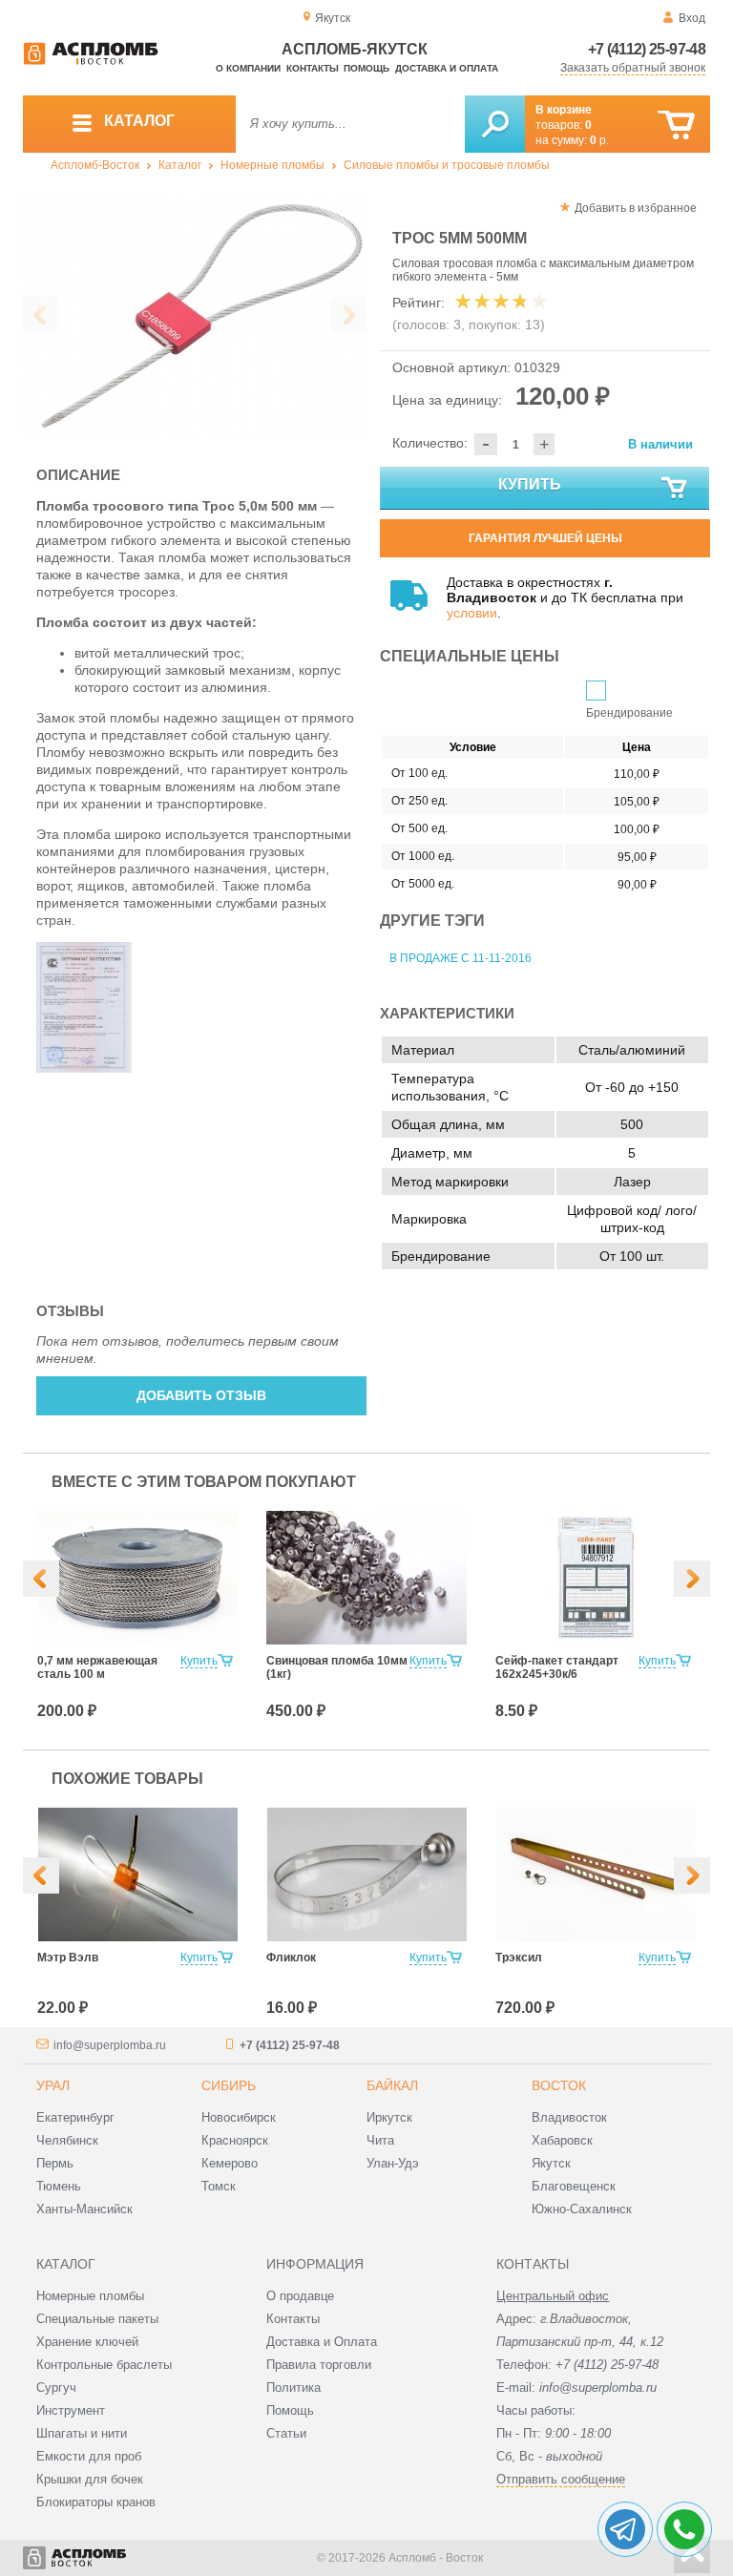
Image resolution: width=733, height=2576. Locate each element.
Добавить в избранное (636, 208)
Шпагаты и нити (82, 2433)
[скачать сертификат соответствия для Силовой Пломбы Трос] (84, 1068)
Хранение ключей (87, 2342)
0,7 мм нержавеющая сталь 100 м (97, 1667)
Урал (53, 2085)
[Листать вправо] (348, 315)
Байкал (392, 2085)
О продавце (300, 2296)
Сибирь (229, 2085)
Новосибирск (239, 2117)
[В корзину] (676, 126)
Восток (559, 2085)
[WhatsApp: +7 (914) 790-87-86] (684, 2529)
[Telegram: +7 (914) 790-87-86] (625, 2529)
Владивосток (569, 2117)
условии (472, 613)
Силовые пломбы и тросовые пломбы (447, 165)
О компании (248, 68)
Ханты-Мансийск (84, 2209)
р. (599, 140)
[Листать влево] (41, 315)
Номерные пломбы (272, 165)
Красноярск (235, 2140)
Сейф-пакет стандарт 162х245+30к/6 (557, 1667)
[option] (195, 316)
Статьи (286, 2433)
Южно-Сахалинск (582, 2209)
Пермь (55, 2163)
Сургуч (56, 2388)
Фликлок (291, 1958)
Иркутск (389, 2117)
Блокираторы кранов (96, 2502)
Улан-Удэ (393, 2163)
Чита (380, 2140)
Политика (293, 2388)
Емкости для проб (89, 2456)
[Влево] (41, 1579)
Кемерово (230, 2163)
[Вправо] (692, 1579)
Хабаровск (562, 2140)
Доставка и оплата (447, 68)
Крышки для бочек (90, 2479)
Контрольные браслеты (104, 2365)
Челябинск (67, 2140)
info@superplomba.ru (110, 2045)
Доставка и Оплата (322, 2342)
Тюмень (59, 2186)
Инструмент (71, 2410)
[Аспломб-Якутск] (91, 61)
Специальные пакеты (97, 2319)
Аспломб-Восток (95, 165)
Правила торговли (319, 2365)
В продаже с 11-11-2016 (461, 958)
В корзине (564, 110)
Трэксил (519, 1958)
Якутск (551, 2163)
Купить (530, 484)
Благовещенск (574, 2186)
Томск (219, 2186)
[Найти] (495, 124)
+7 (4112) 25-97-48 (647, 49)
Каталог (180, 165)
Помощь (366, 68)
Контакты (313, 68)
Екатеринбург (75, 2117)
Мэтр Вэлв (68, 1958)
